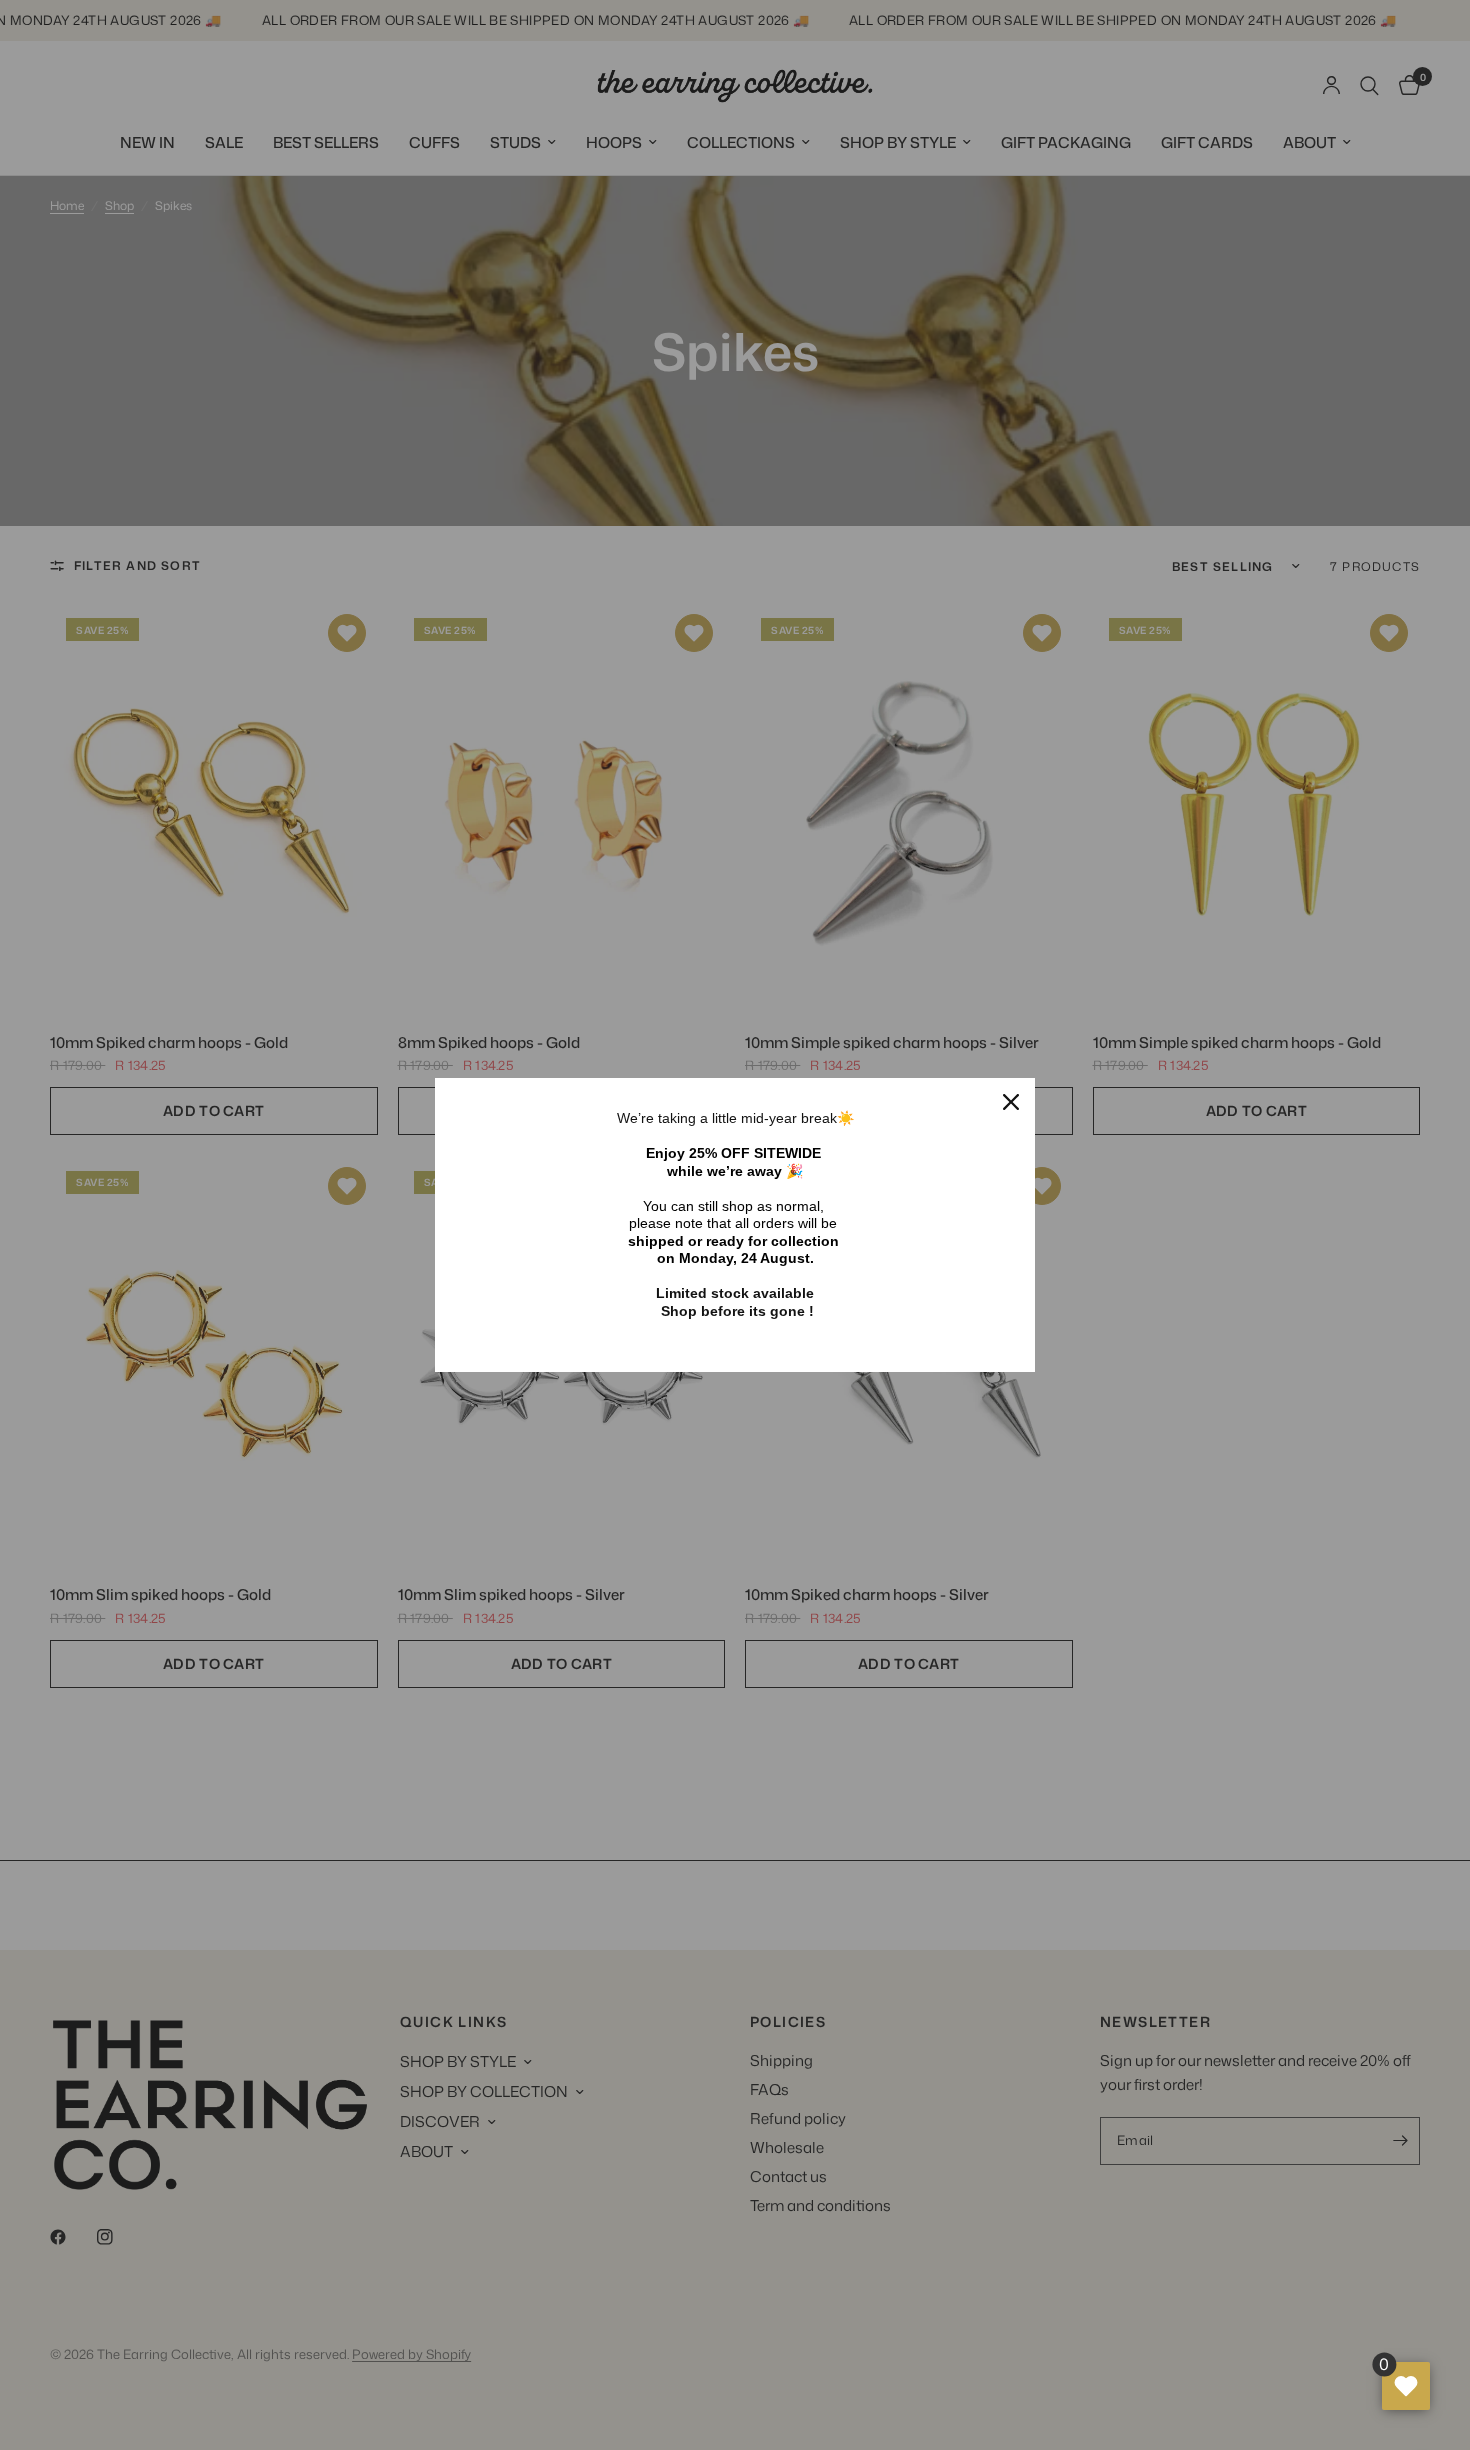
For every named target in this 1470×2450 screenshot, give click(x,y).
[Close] (1011, 1102)
